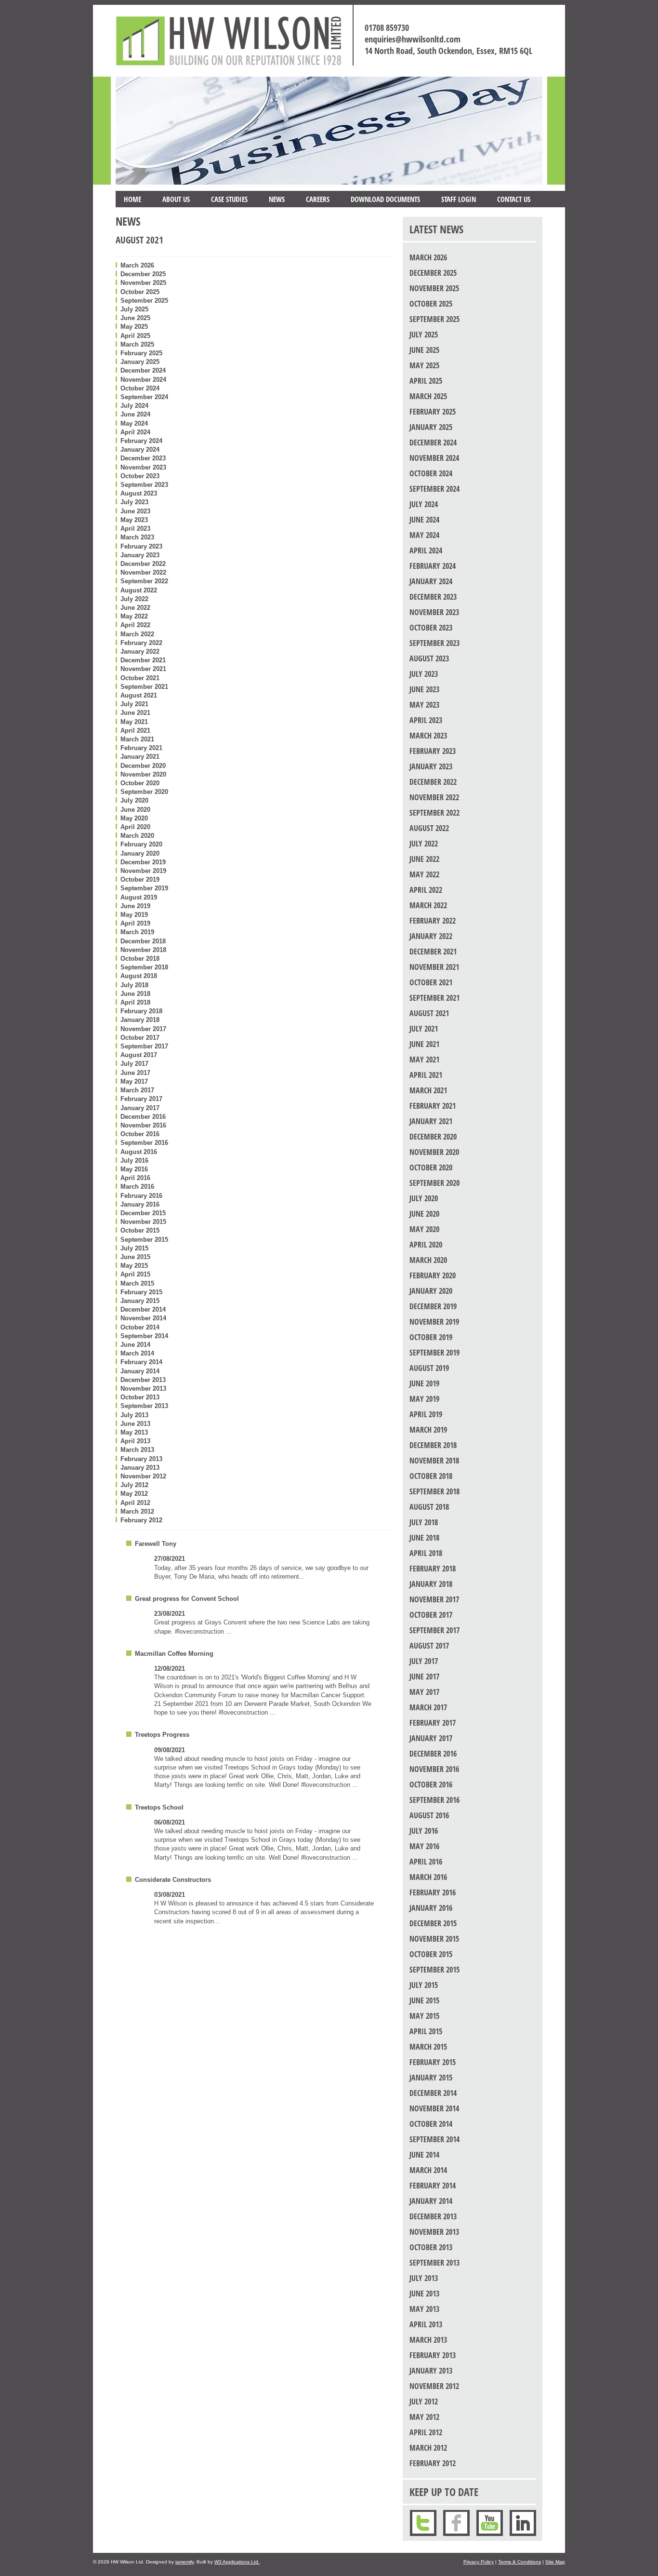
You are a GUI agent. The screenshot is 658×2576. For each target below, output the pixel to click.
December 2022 (143, 564)
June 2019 (135, 906)
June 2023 (135, 511)
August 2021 (139, 695)
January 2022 (140, 651)
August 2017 (139, 1055)
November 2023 (143, 467)
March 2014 (137, 1353)
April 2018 (135, 1002)
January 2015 (140, 1301)
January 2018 (140, 1020)
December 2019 (143, 862)
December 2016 (143, 1117)
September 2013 (144, 1406)
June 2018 (135, 994)
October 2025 (140, 292)
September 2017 (144, 1046)
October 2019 (140, 879)
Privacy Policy (479, 2562)
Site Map (555, 2562)
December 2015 (143, 1213)
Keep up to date (444, 2492)
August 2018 (139, 976)
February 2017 (141, 1099)
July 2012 (134, 1485)
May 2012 (134, 1494)
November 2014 (143, 1318)
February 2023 (141, 546)
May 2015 (134, 1266)
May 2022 (134, 616)
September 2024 (144, 397)
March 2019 (137, 932)
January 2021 (140, 757)
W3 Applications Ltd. (237, 2562)
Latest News (436, 229)
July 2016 (134, 1161)
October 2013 (140, 1397)
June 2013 (135, 1424)
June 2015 (135, 1257)
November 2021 (143, 669)
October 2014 (140, 1327)
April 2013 (135, 1441)
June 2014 (135, 1345)
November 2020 (143, 774)
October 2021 (140, 678)
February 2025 (141, 353)
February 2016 (141, 1196)
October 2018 (140, 959)
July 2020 (134, 800)
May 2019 (134, 915)
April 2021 (135, 731)
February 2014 (141, 1362)
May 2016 (134, 1169)
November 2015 (143, 1222)
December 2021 (143, 660)
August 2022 (139, 590)
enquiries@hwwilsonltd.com (413, 39)
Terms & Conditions (520, 2562)
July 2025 (134, 309)
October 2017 (140, 1038)
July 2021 (134, 704)
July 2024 (134, 406)
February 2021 (141, 748)
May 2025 (134, 327)
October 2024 (140, 388)
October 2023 (140, 476)
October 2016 (140, 1134)
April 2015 (135, 1274)
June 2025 (135, 318)
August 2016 (139, 1152)
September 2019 (144, 888)
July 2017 (134, 1064)
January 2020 (140, 853)
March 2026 (137, 265)
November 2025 (143, 283)
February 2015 (141, 1292)
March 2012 (137, 1511)
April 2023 (135, 529)
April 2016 (135, 1178)
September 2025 (144, 301)
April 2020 (135, 827)
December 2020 (143, 766)
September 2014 (144, 1336)
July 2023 (134, 502)
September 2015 (144, 1240)
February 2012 (141, 1520)
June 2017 (135, 1073)
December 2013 (143, 1380)
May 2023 (134, 520)
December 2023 (143, 458)
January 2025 (140, 362)
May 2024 (134, 423)
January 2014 (140, 1371)
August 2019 (139, 897)
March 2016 (137, 1187)
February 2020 (141, 844)
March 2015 (137, 1283)
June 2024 (135, 414)
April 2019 (135, 923)
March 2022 (137, 634)
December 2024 (143, 370)
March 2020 (137, 836)
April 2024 (135, 432)
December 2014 (143, 1309)
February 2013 (141, 1459)
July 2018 (134, 985)
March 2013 (137, 1450)
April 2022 (135, 625)
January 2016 (140, 1204)
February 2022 (141, 643)
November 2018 (143, 950)
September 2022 (144, 581)
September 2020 (144, 792)
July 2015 (134, 1248)
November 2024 (143, 380)
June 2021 (135, 713)
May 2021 (134, 722)
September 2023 (144, 485)
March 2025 (137, 344)
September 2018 (144, 967)
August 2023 (139, 493)
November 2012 (143, 1476)
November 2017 (143, 1029)
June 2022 (135, 608)
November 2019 (143, 871)
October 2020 (140, 783)
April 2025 (135, 336)
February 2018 (141, 1011)
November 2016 (143, 1125)
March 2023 (137, 537)
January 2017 (140, 1108)
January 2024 (140, 449)
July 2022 (134, 599)
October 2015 (140, 1230)
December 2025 (143, 274)
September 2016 (144, 1143)
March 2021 (137, 739)
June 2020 (135, 810)
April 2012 (135, 1503)
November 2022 (143, 572)
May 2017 (134, 1081)
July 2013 (134, 1415)
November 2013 (143, 1389)
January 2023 (140, 555)
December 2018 (143, 941)
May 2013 (134, 1432)
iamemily (184, 2562)
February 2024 (141, 441)
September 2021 (144, 687)
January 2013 (140, 1468)
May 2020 (134, 818)
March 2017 (137, 1090)
